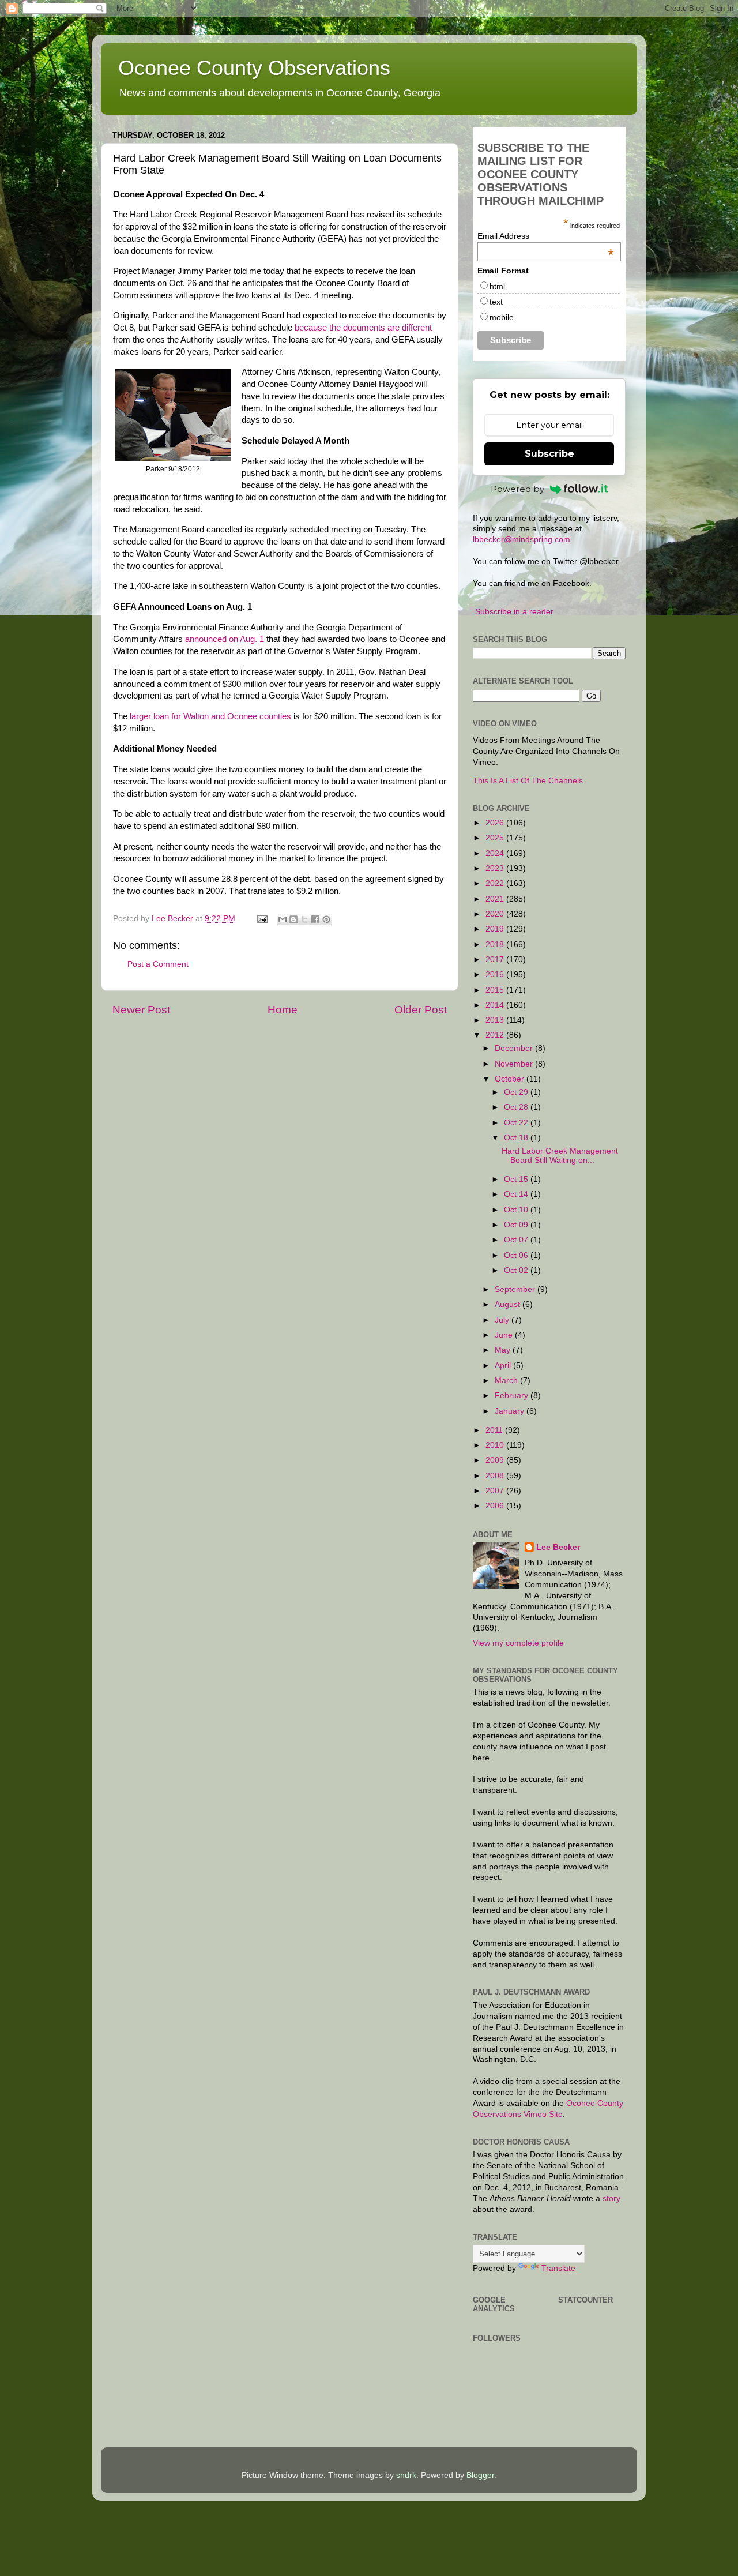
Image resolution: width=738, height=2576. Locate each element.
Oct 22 (517, 1123)
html (497, 286)
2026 (496, 823)
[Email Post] (261, 919)
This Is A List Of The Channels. (529, 781)
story (611, 2198)
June (505, 1335)
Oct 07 (517, 1240)
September (516, 1289)
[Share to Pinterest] (326, 919)
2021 (496, 899)
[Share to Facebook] (315, 919)
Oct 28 (517, 1107)
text (496, 302)
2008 (496, 1476)
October (511, 1079)
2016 (496, 975)
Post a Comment (158, 964)
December (515, 1048)
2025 (496, 838)
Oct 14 (517, 1194)
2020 (496, 914)
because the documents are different (363, 328)
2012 (496, 1035)
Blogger (480, 2475)
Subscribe (549, 454)
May (504, 1350)
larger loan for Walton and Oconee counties (210, 716)
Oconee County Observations (254, 68)
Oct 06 (517, 1255)
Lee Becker (558, 1547)
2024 (496, 853)
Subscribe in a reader (514, 612)
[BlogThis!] (293, 919)
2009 (496, 1460)
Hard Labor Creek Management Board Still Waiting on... (560, 1156)
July (503, 1320)
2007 (496, 1491)
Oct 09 (517, 1225)
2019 (496, 929)
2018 (496, 945)
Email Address (546, 236)
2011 (495, 1430)
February (513, 1396)
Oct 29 (517, 1092)
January (511, 1411)
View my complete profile (518, 1643)
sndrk (406, 2475)
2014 (496, 1005)
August (509, 1304)
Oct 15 (517, 1179)
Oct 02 (517, 1270)
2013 (496, 1020)
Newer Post (141, 1010)
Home (283, 1010)
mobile (502, 317)
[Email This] (283, 919)
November (515, 1064)
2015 (496, 990)
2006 (496, 1506)
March (507, 1381)
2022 (496, 883)
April (504, 1366)
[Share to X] (304, 919)
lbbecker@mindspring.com (522, 540)
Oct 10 (517, 1210)
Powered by (517, 489)
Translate (558, 2268)
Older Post (421, 1010)
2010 (496, 1445)
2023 (496, 868)
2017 (496, 960)
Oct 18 (517, 1138)
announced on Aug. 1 (225, 639)
